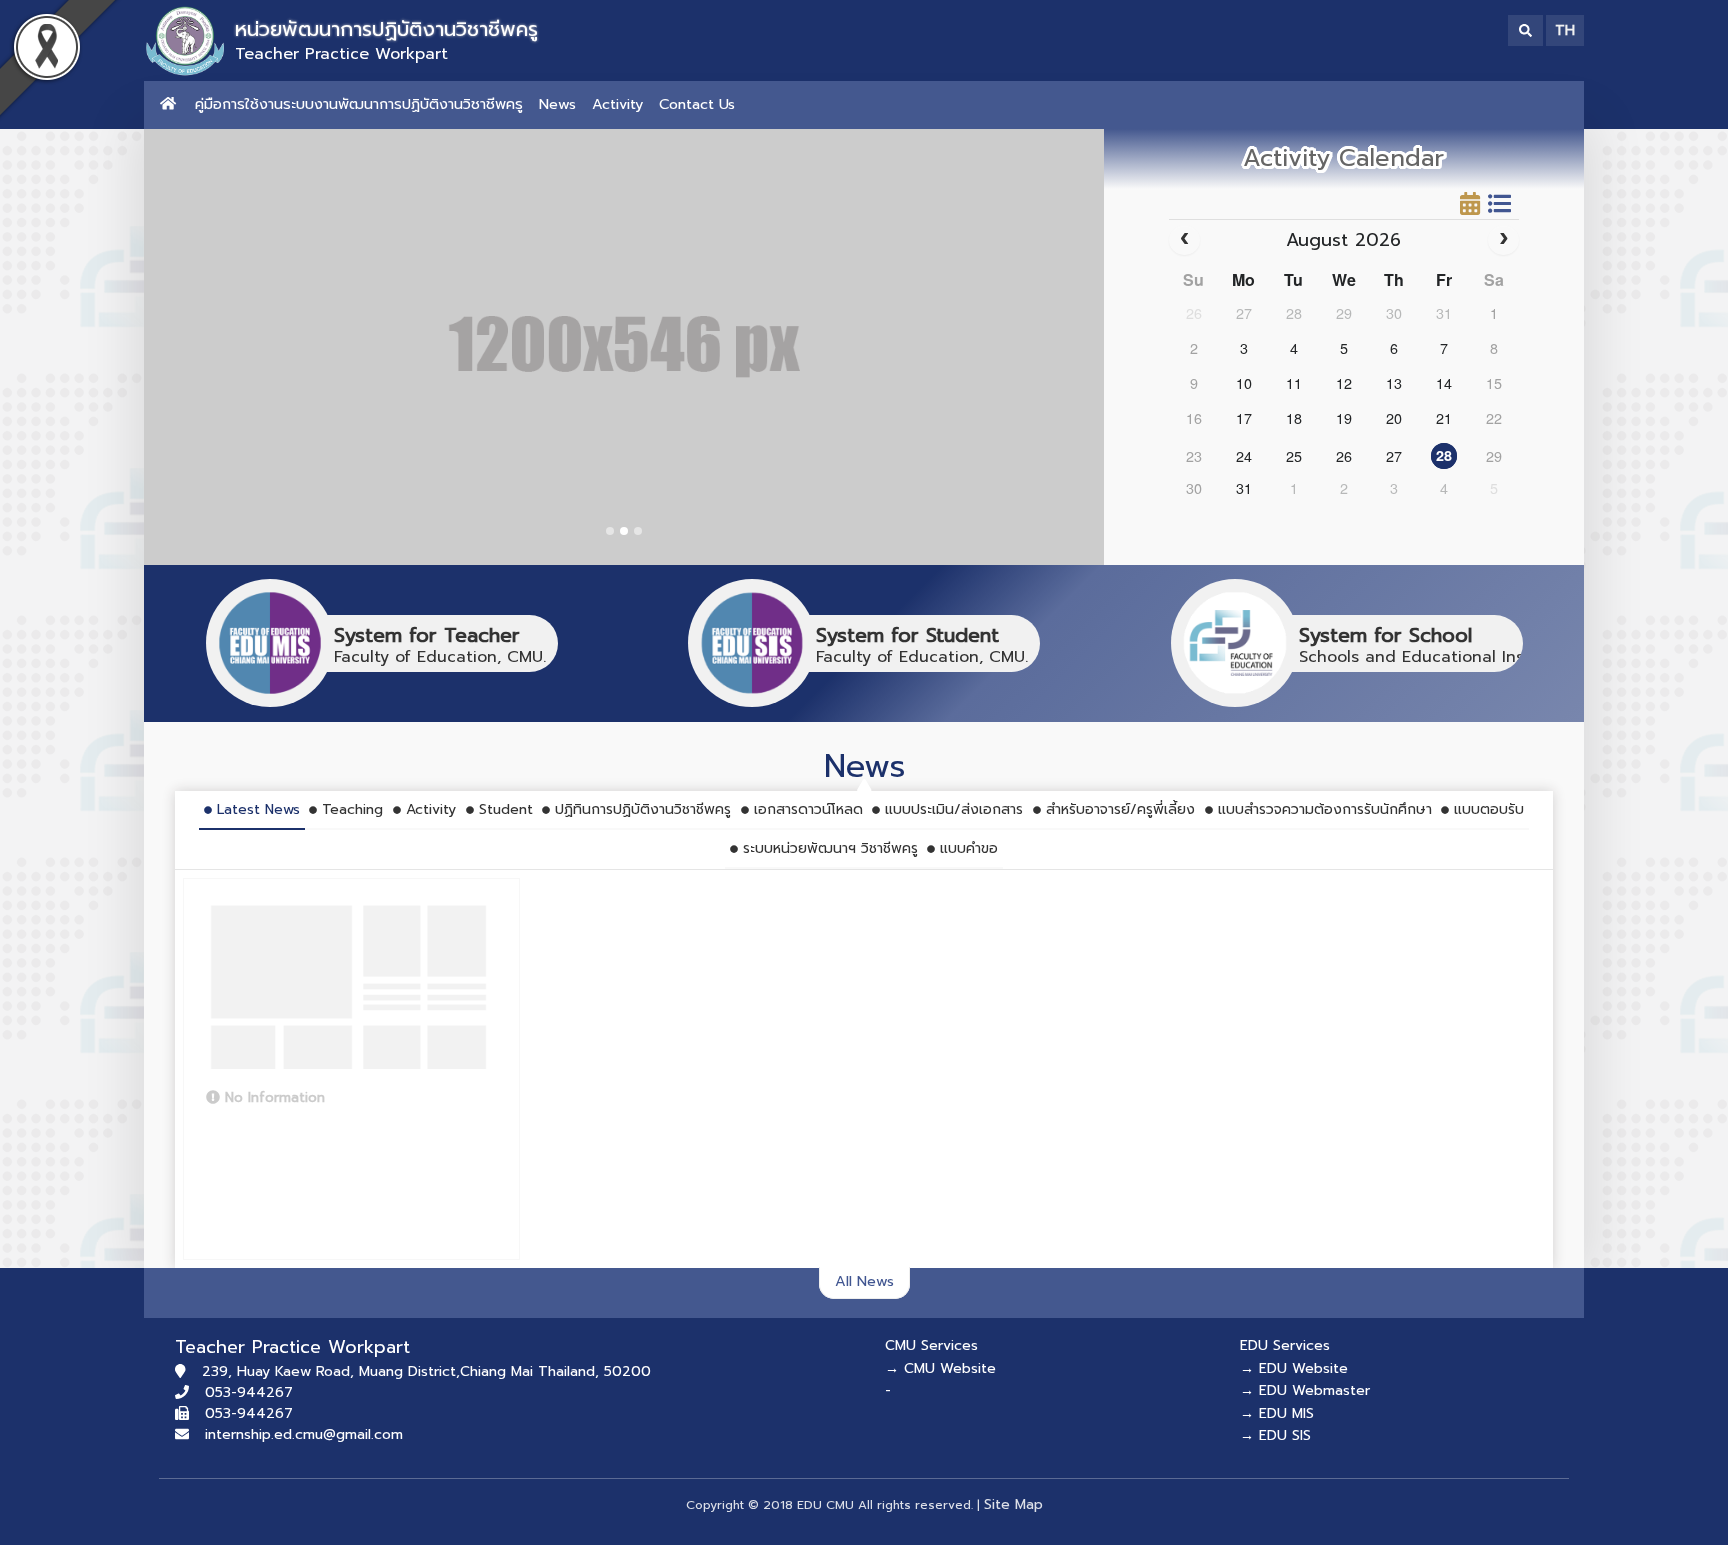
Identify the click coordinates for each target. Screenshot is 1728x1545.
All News (864, 1281)
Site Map (1013, 1504)
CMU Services (931, 1345)
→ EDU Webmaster (1305, 1390)
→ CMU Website (940, 1368)
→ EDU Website (1294, 1368)
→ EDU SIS (1275, 1435)
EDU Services (1285, 1345)
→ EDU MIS (1277, 1413)
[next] (1503, 240)
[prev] (1184, 240)
